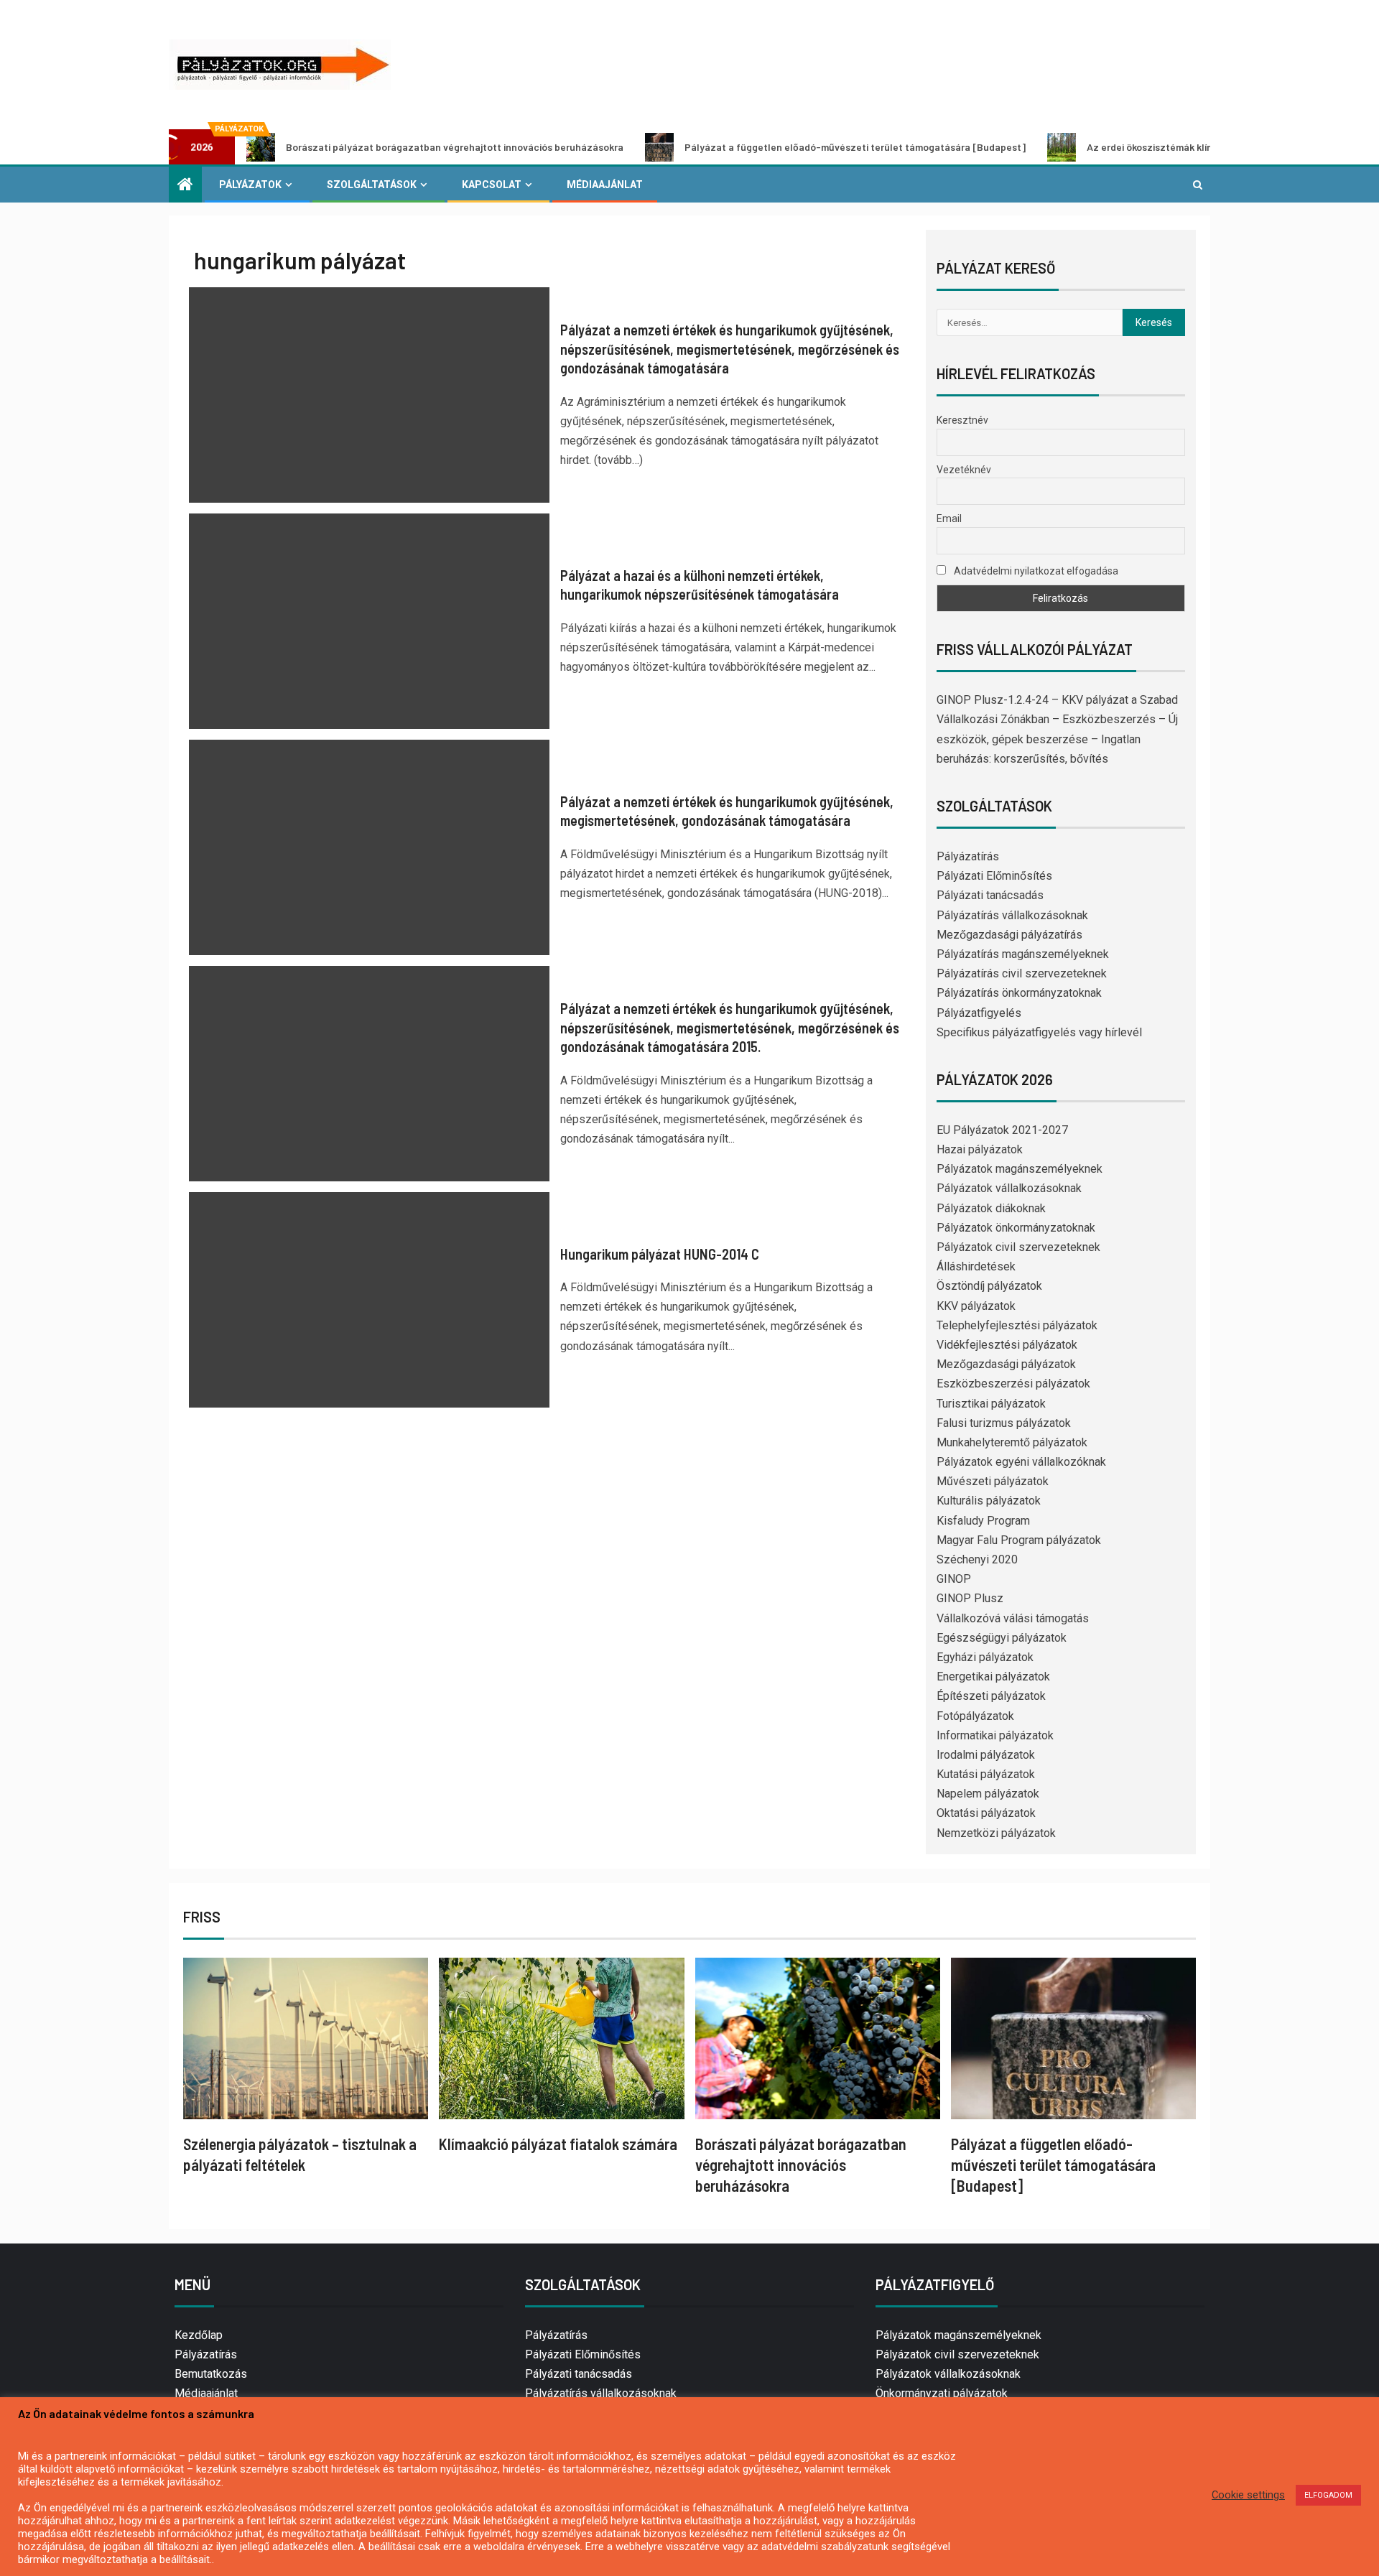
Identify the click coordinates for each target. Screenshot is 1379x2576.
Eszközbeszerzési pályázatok (1013, 1384)
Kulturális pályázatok (989, 1501)
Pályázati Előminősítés (994, 876)
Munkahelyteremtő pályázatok (1012, 1442)
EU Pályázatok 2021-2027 (1002, 1130)
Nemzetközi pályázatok (996, 1833)
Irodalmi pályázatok (986, 1755)
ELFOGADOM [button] (1328, 2495)
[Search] (1198, 185)
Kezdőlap (199, 2335)
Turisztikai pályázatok (991, 1404)
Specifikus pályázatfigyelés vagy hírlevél (1039, 1032)
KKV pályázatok (976, 1306)
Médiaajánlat (605, 185)
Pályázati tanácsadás (990, 895)
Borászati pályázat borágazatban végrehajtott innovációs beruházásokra (353, 147)
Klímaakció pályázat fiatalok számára (558, 2144)
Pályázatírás (968, 856)
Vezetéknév (964, 470)
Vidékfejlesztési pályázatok (1007, 1345)
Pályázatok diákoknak (991, 1208)
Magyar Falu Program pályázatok (1019, 1540)
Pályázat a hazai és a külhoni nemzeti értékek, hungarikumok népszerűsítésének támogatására (700, 585)
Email (949, 519)
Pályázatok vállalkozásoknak (1009, 1188)
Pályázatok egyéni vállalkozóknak (1021, 1462)
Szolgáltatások (372, 185)
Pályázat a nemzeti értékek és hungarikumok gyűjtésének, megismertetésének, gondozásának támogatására (727, 811)
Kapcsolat (492, 185)
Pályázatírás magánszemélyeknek (1023, 954)
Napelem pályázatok (988, 1794)
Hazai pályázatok (980, 1149)
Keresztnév (962, 420)
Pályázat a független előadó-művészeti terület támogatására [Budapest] (754, 147)
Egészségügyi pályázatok (1002, 1638)
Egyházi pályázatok (985, 1657)
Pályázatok (250, 185)
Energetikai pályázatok (993, 1677)
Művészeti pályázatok (993, 1481)
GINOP (954, 1579)
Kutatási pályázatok (986, 1774)
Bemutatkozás (211, 2374)
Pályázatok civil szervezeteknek (1018, 1247)
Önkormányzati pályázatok (942, 2393)
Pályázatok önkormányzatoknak (1016, 1228)
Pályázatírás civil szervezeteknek (1022, 973)
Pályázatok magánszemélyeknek (1020, 1169)
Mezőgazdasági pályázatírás (1009, 935)
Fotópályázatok (975, 1716)
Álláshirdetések (976, 1266)
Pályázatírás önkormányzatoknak (1019, 993)
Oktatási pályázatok (986, 1813)
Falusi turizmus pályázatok (1004, 1423)
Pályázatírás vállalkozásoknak (1012, 915)
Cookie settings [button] (1248, 2495)
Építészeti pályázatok (991, 1696)
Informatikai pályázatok (995, 1735)
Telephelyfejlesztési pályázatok (1017, 1325)
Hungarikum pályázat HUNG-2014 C (660, 1254)
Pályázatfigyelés (979, 1013)
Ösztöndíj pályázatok (989, 1286)
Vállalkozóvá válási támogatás (1013, 1618)
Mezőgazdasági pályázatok (1006, 1364)
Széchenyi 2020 (977, 1559)
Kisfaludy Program (983, 1521)
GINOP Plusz (970, 1598)
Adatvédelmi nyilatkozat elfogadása (1035, 571)
